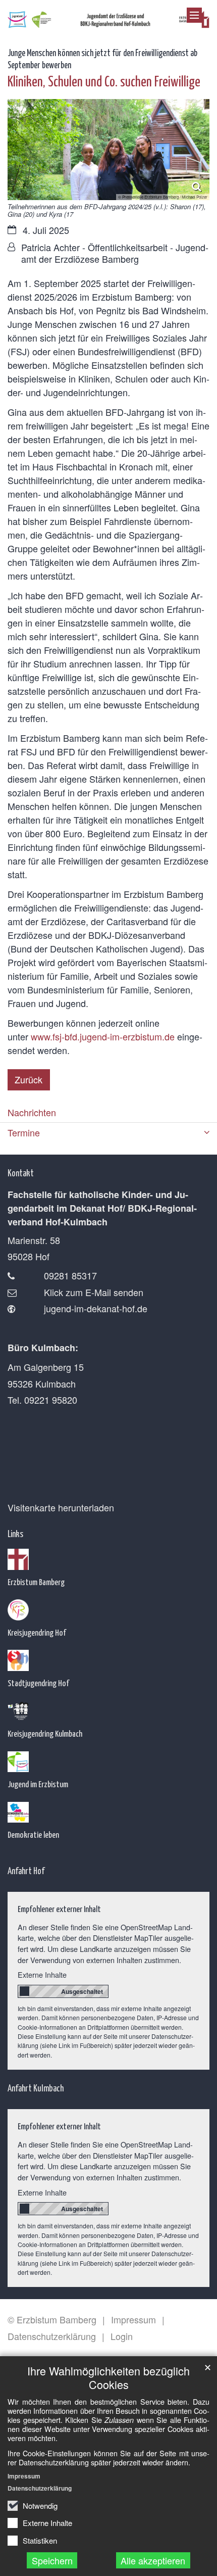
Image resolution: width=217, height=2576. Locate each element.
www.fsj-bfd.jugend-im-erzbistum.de (103, 1036)
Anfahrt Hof (26, 1870)
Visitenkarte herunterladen (61, 1507)
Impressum (24, 2476)
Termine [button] (24, 1132)
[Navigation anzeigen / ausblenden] (194, 15)
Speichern (52, 2560)
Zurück (29, 1079)
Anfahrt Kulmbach (36, 2088)
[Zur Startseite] (108, 17)
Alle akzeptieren (153, 2560)
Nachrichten (32, 1112)
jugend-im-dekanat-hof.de (96, 1308)
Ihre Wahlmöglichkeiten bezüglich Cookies (108, 2377)
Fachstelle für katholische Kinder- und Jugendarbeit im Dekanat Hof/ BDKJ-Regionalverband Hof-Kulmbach (102, 1208)
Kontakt (21, 1173)
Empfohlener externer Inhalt (59, 1909)
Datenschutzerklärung (40, 2488)
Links (15, 1533)
